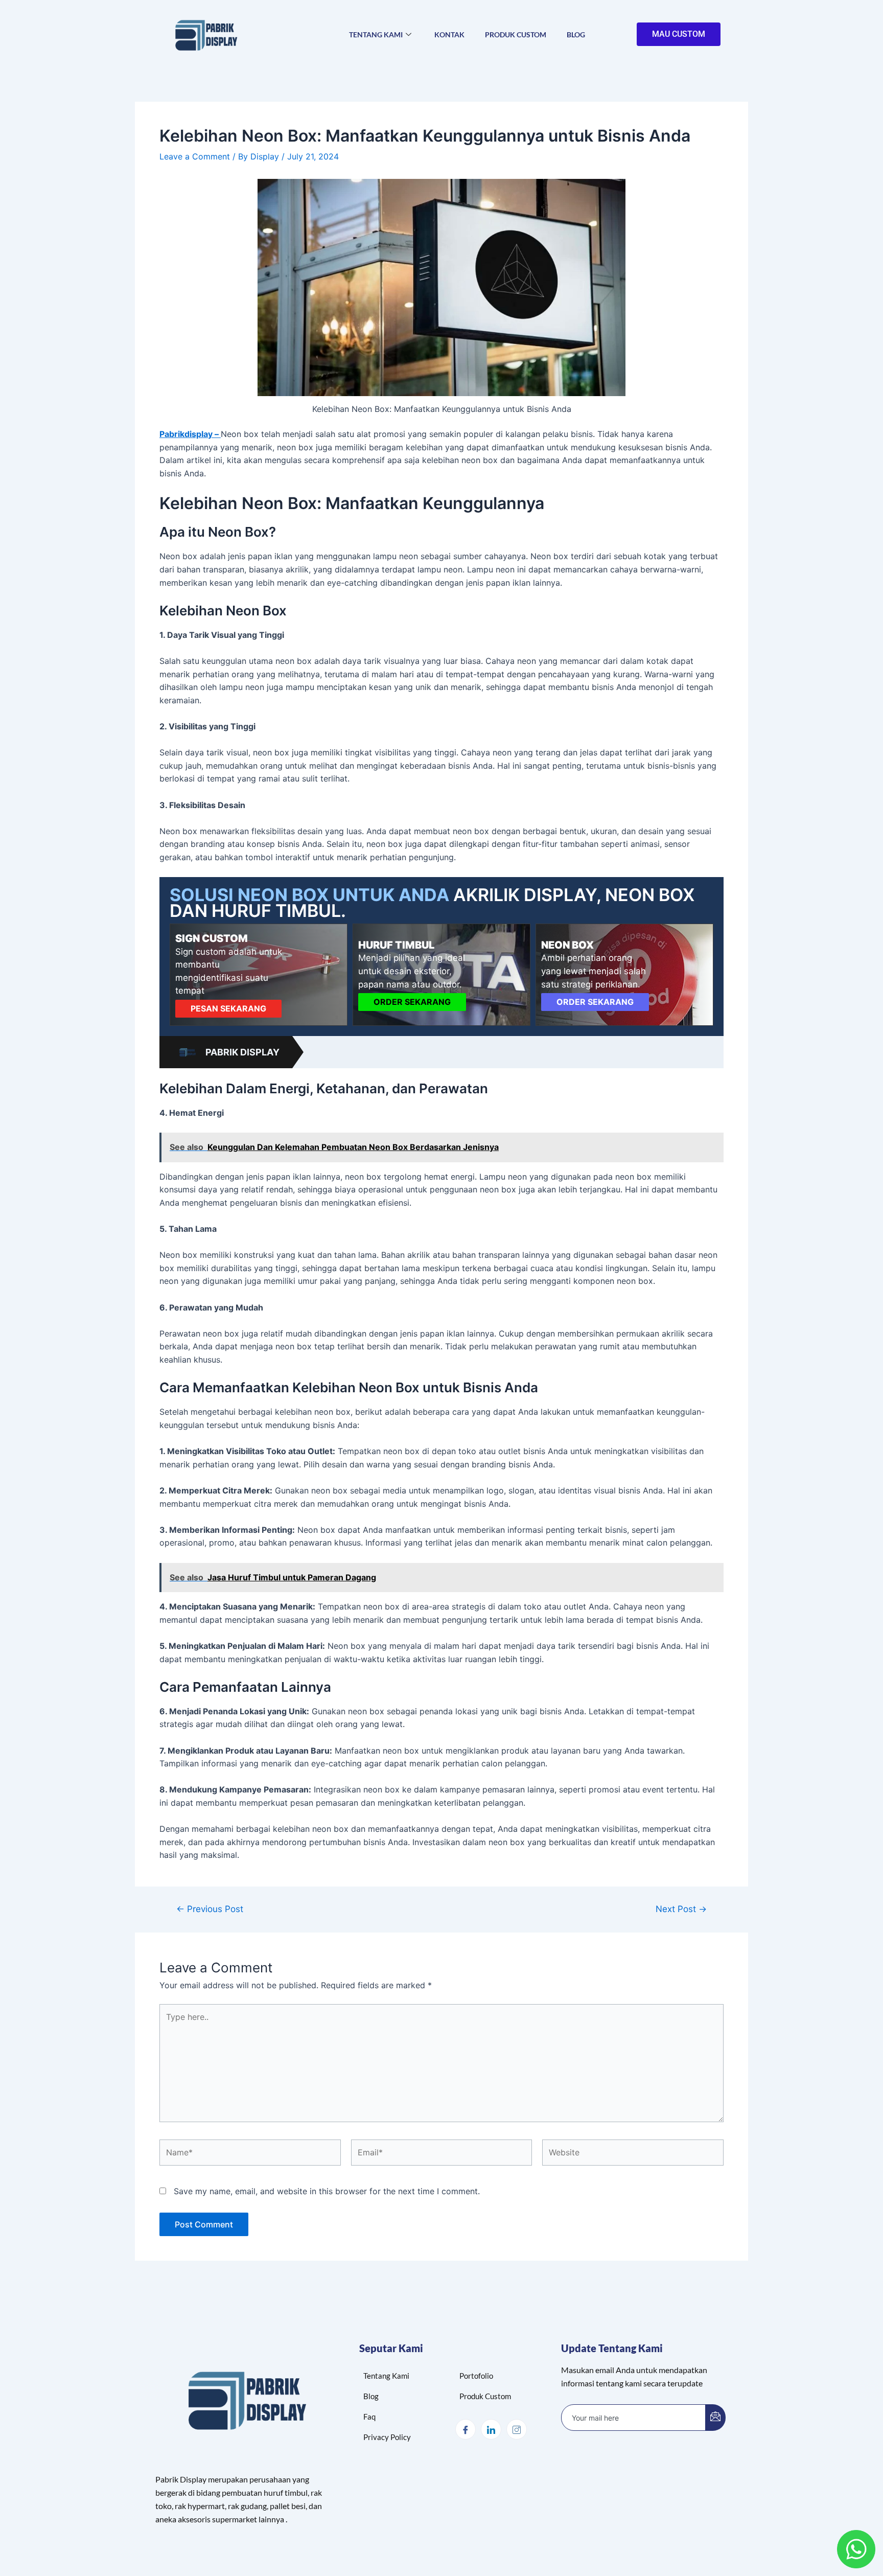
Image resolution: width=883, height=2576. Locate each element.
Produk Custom (516, 34)
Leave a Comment (195, 156)
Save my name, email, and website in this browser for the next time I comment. (327, 2191)
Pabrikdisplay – (190, 434)
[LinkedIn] (491, 2429)
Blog (576, 34)
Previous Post (210, 1909)
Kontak (449, 34)
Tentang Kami (376, 34)
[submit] (715, 2418)
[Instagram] (517, 2429)
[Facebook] (466, 2429)
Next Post (681, 1909)
